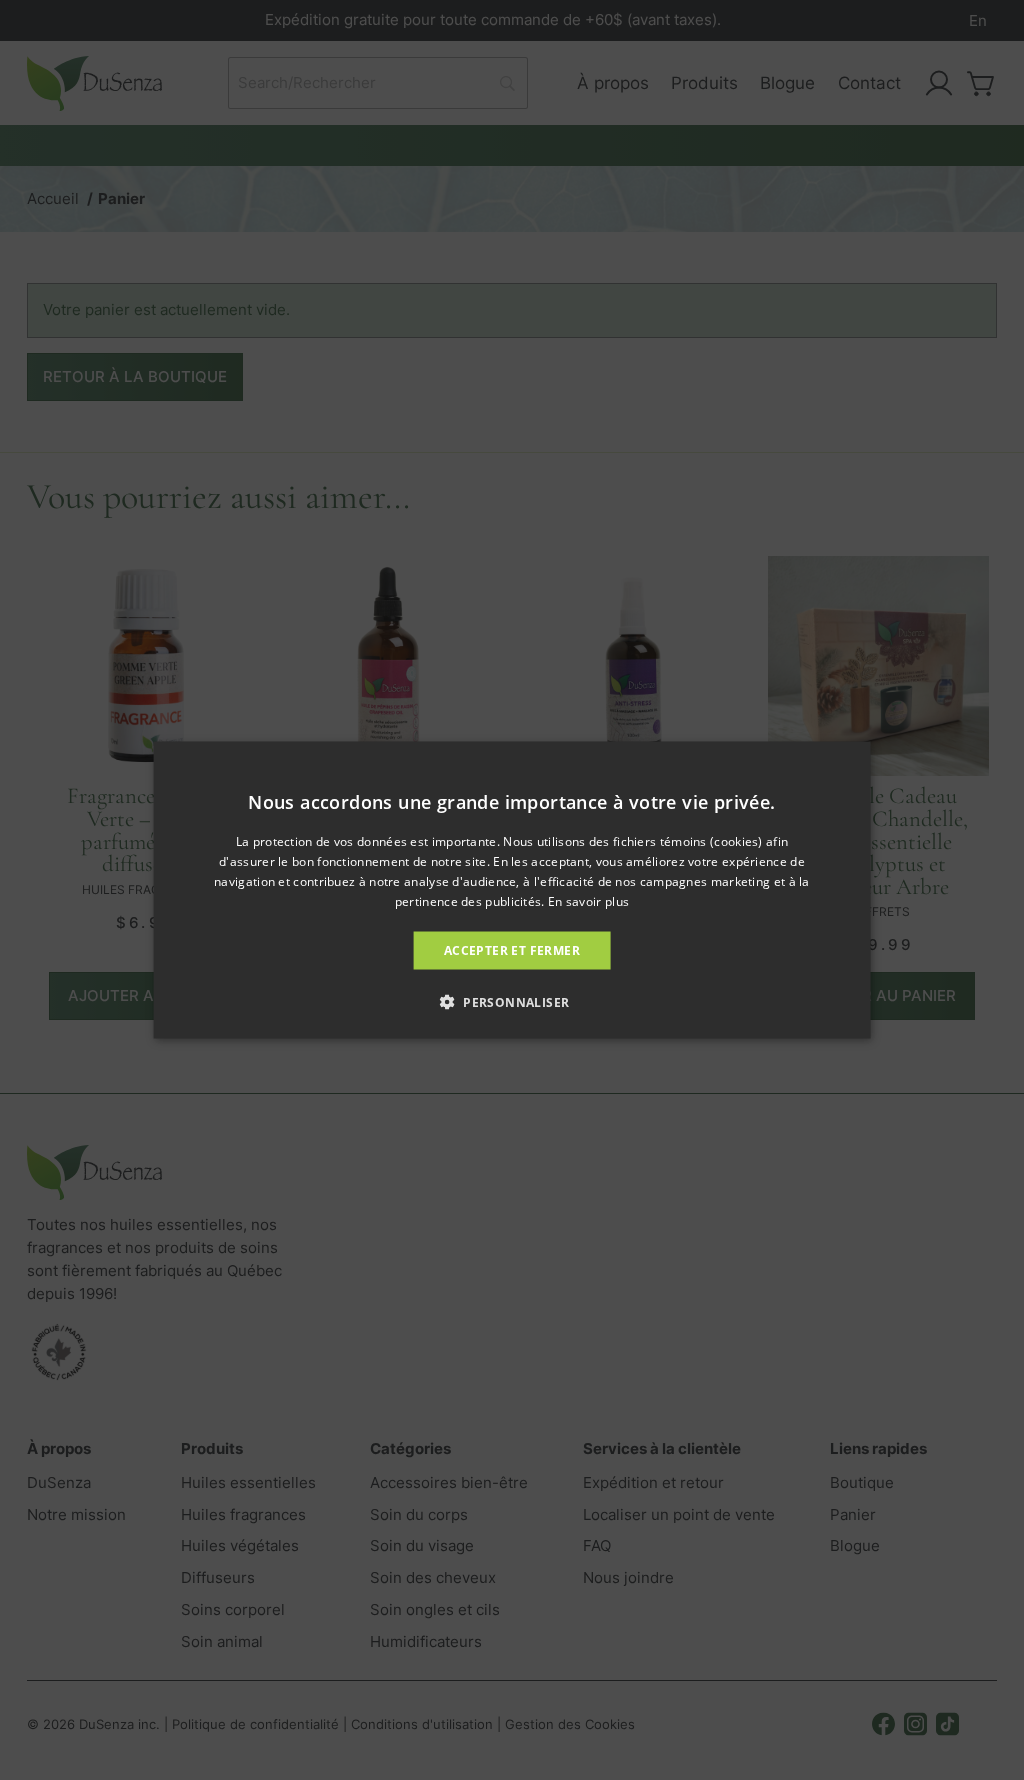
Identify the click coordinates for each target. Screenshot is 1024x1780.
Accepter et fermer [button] (512, 949)
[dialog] (512, 890)
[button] (512, 1001)
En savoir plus (588, 900)
